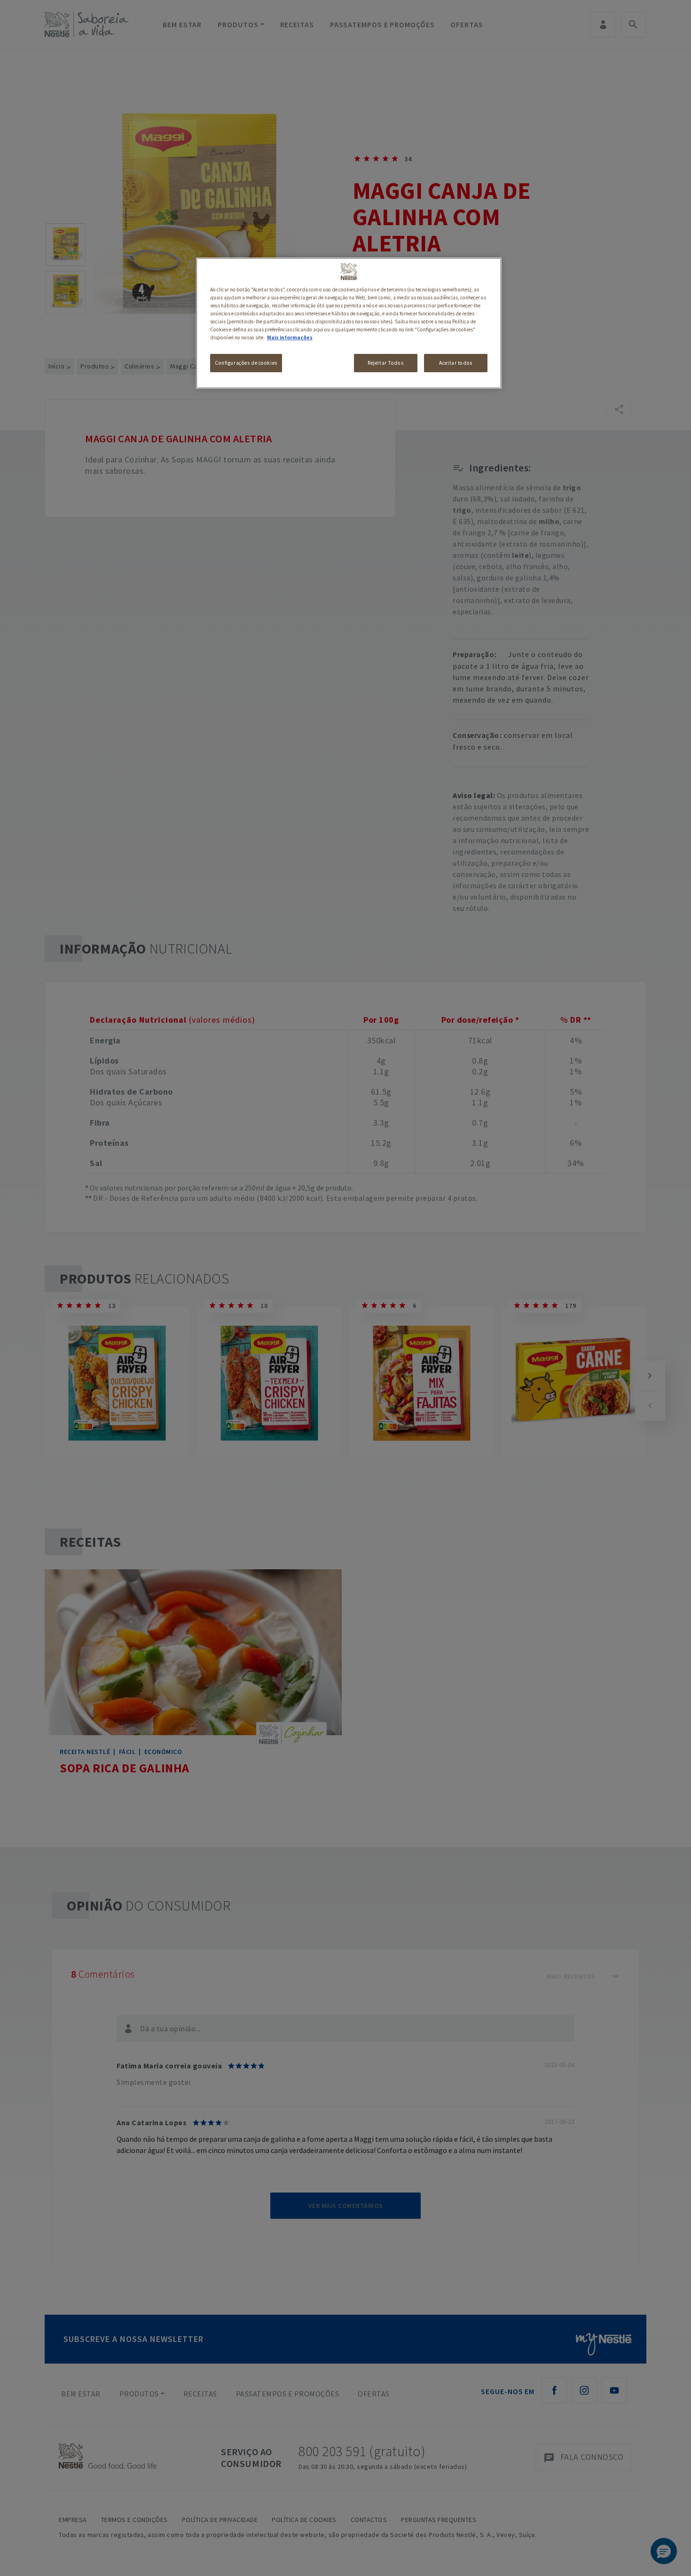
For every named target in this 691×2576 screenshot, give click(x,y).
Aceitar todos (455, 363)
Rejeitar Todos (385, 363)
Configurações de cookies (246, 363)
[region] (349, 323)
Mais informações (290, 337)
